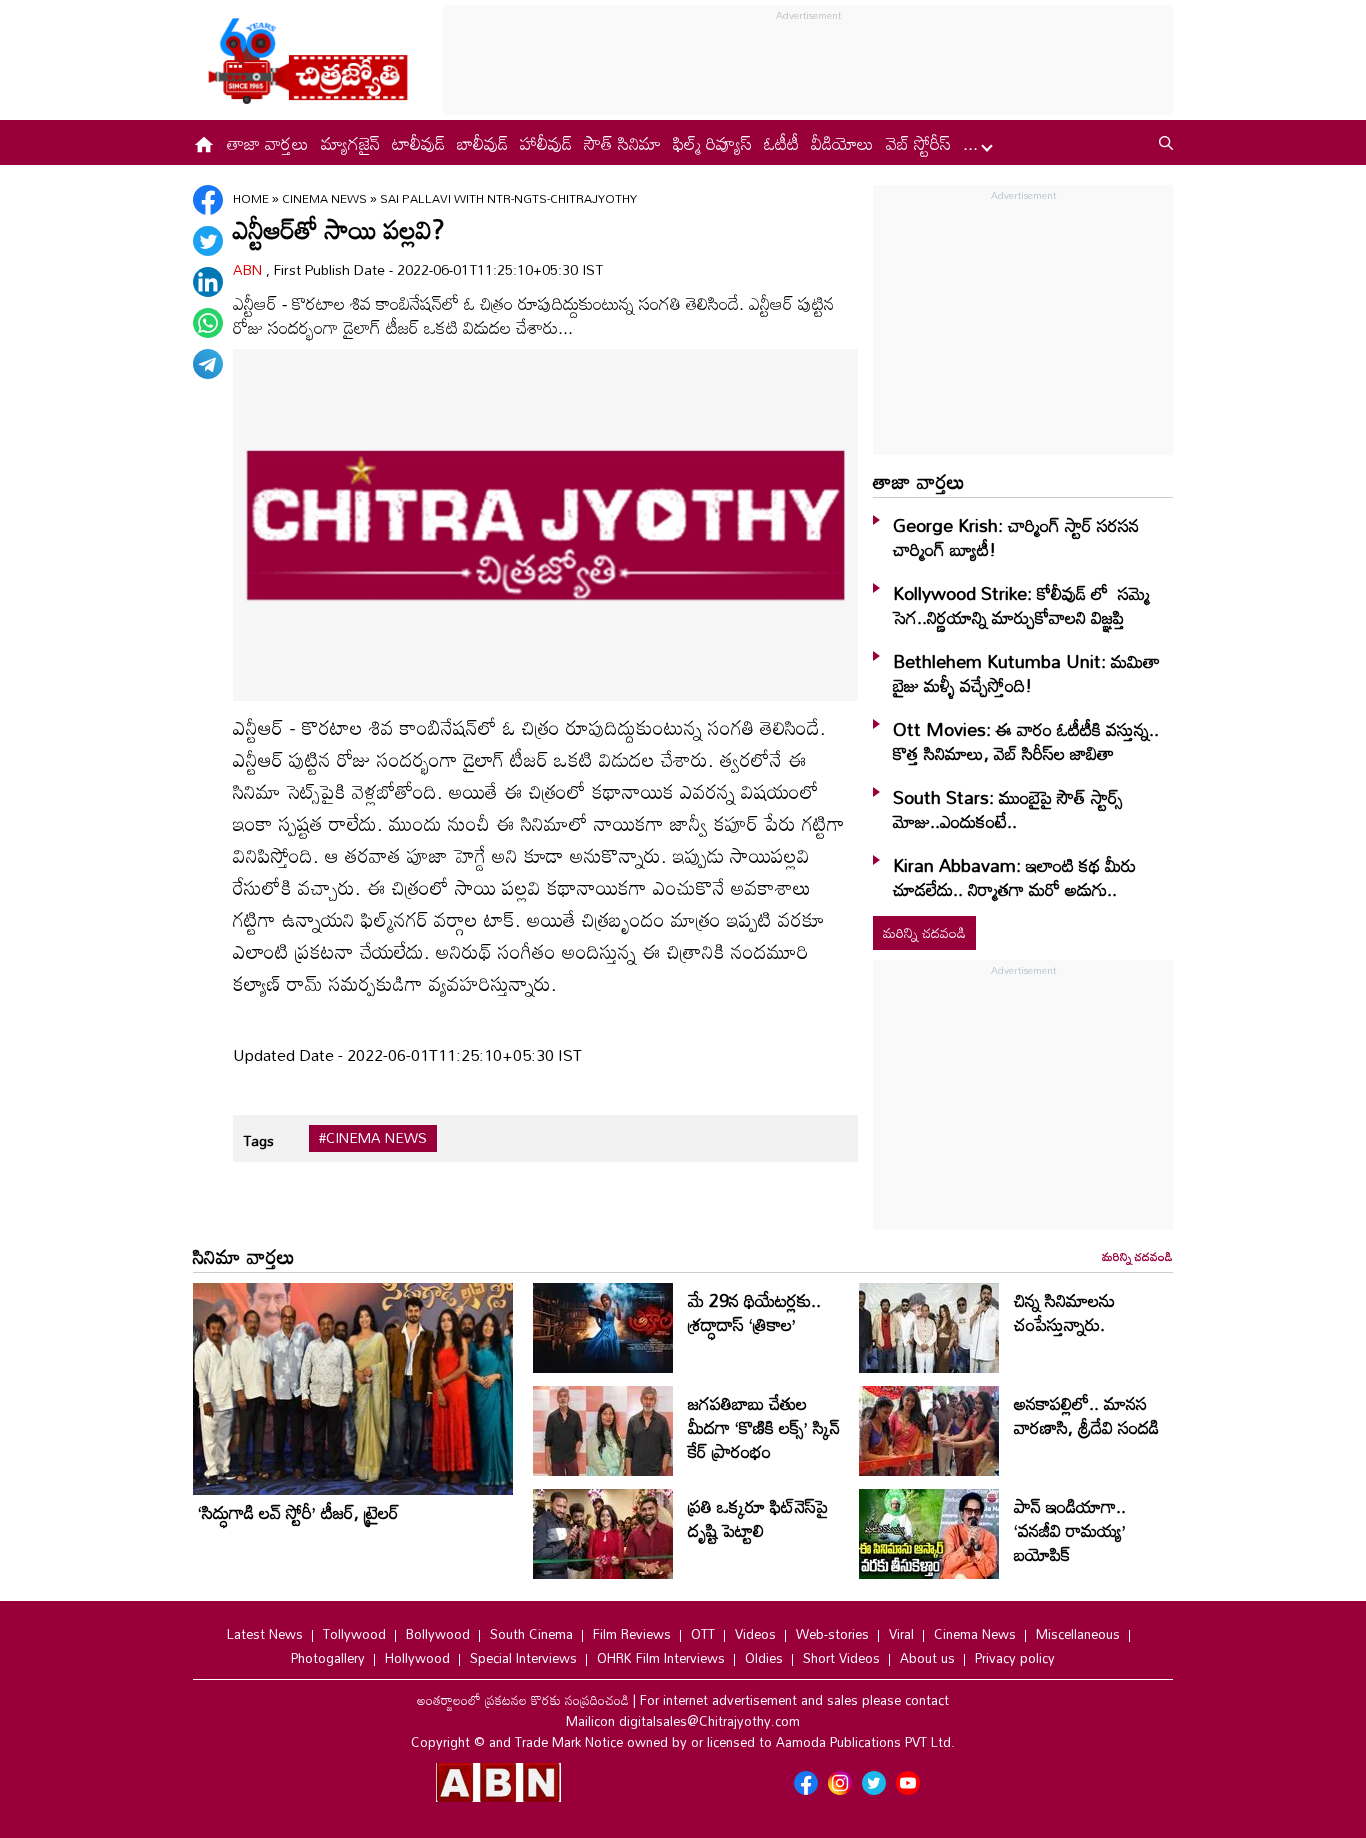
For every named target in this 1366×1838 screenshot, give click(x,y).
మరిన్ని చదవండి (924, 932)
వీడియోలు (842, 143)
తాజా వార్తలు (268, 143)
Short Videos (841, 1658)
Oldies (764, 1658)
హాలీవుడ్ (546, 143)
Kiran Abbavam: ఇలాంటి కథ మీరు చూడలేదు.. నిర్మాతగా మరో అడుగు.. (1014, 877)
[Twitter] (208, 241)
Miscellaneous (1078, 1634)
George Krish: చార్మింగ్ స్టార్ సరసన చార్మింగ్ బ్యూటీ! (1016, 537)
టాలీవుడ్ (418, 143)
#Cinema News (373, 1138)
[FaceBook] (208, 200)
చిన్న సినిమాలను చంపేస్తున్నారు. (1064, 1312)
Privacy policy (1015, 1658)
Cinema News (326, 198)
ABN (249, 269)
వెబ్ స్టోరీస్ (918, 143)
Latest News (265, 1634)
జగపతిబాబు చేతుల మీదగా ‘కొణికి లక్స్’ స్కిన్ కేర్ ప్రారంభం (764, 1427)
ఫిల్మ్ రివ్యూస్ (712, 143)
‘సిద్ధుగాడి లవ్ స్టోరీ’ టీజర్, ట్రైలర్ (298, 1512)
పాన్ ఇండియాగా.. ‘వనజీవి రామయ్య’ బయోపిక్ (1070, 1530)
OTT (703, 1634)
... (973, 143)
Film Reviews (632, 1634)
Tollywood (354, 1634)
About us (927, 1658)
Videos (755, 1634)
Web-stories (832, 1634)
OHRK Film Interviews (661, 1658)
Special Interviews (523, 1658)
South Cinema (531, 1634)
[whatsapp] (208, 323)
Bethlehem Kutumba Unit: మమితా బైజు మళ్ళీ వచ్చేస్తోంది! (1026, 673)
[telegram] (208, 364)
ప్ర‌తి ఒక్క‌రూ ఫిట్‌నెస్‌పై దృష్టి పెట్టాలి (758, 1518)
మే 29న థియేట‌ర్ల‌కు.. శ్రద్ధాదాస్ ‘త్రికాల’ (754, 1312)
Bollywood (438, 1634)
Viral (901, 1634)
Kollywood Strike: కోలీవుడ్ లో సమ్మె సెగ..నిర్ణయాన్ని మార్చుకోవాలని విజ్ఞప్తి (1021, 605)
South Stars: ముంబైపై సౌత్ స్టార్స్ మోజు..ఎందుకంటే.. (1008, 809)
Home (251, 198)
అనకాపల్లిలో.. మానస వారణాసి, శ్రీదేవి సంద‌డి (1086, 1415)
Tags (258, 1140)
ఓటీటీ (781, 143)
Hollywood (417, 1658)
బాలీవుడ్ (482, 143)
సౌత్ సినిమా (622, 143)
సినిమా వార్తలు (244, 1256)
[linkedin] (208, 282)
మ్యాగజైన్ (350, 143)
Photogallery (328, 1658)
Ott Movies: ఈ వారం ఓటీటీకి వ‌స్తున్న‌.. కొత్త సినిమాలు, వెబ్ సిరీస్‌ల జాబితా (1026, 741)
